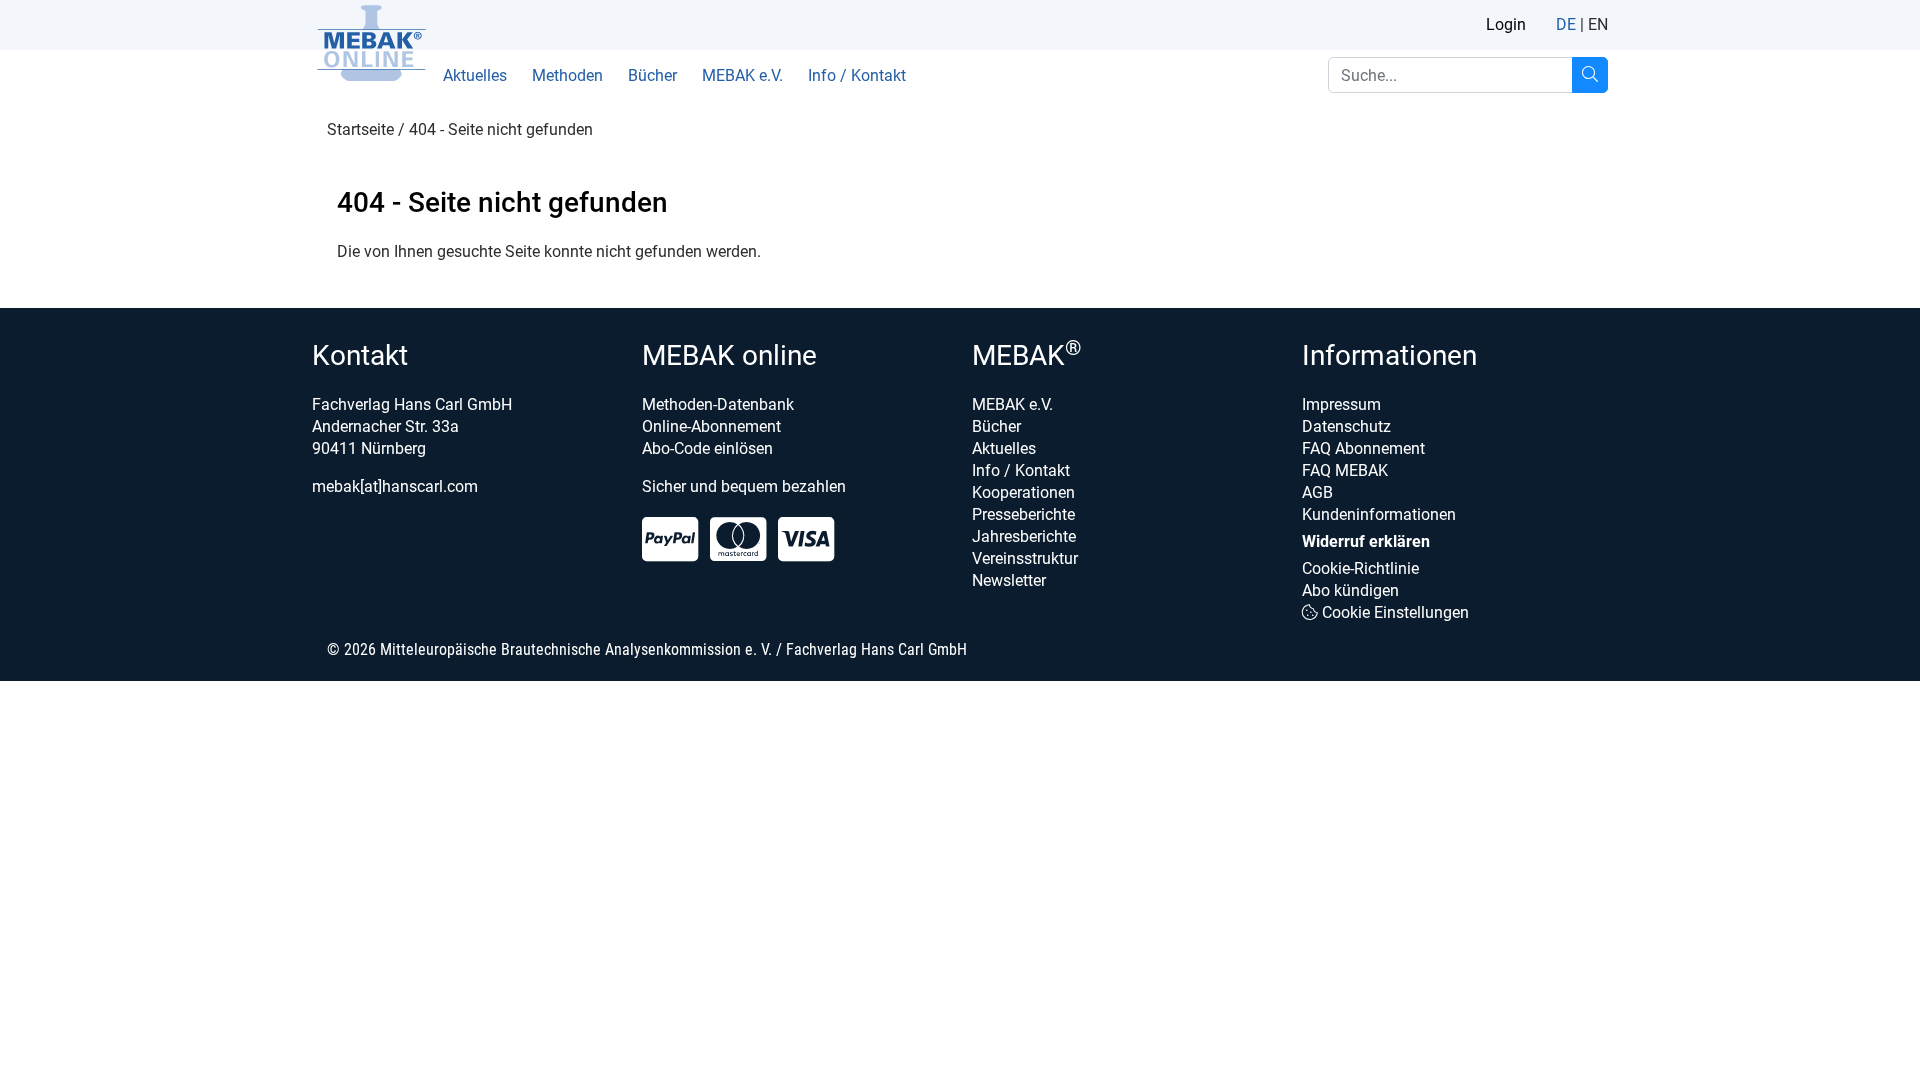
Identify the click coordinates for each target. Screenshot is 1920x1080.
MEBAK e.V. (742, 75)
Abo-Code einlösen (707, 448)
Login (1506, 24)
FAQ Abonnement (1363, 448)
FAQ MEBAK (1345, 470)
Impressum (1341, 404)
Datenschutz (1346, 426)
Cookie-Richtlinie (1360, 568)
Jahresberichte (1024, 536)
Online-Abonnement (711, 426)
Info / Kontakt (857, 75)
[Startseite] (371, 43)
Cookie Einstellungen (1393, 612)
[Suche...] (1590, 75)
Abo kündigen (1350, 590)
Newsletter (1009, 580)
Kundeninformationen (1379, 514)
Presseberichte (1023, 514)
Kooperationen (1023, 492)
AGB (1317, 492)
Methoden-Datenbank (718, 404)
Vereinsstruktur (1025, 558)
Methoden (567, 75)
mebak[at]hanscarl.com (395, 486)
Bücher (652, 75)
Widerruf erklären (1366, 541)
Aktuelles (475, 75)
